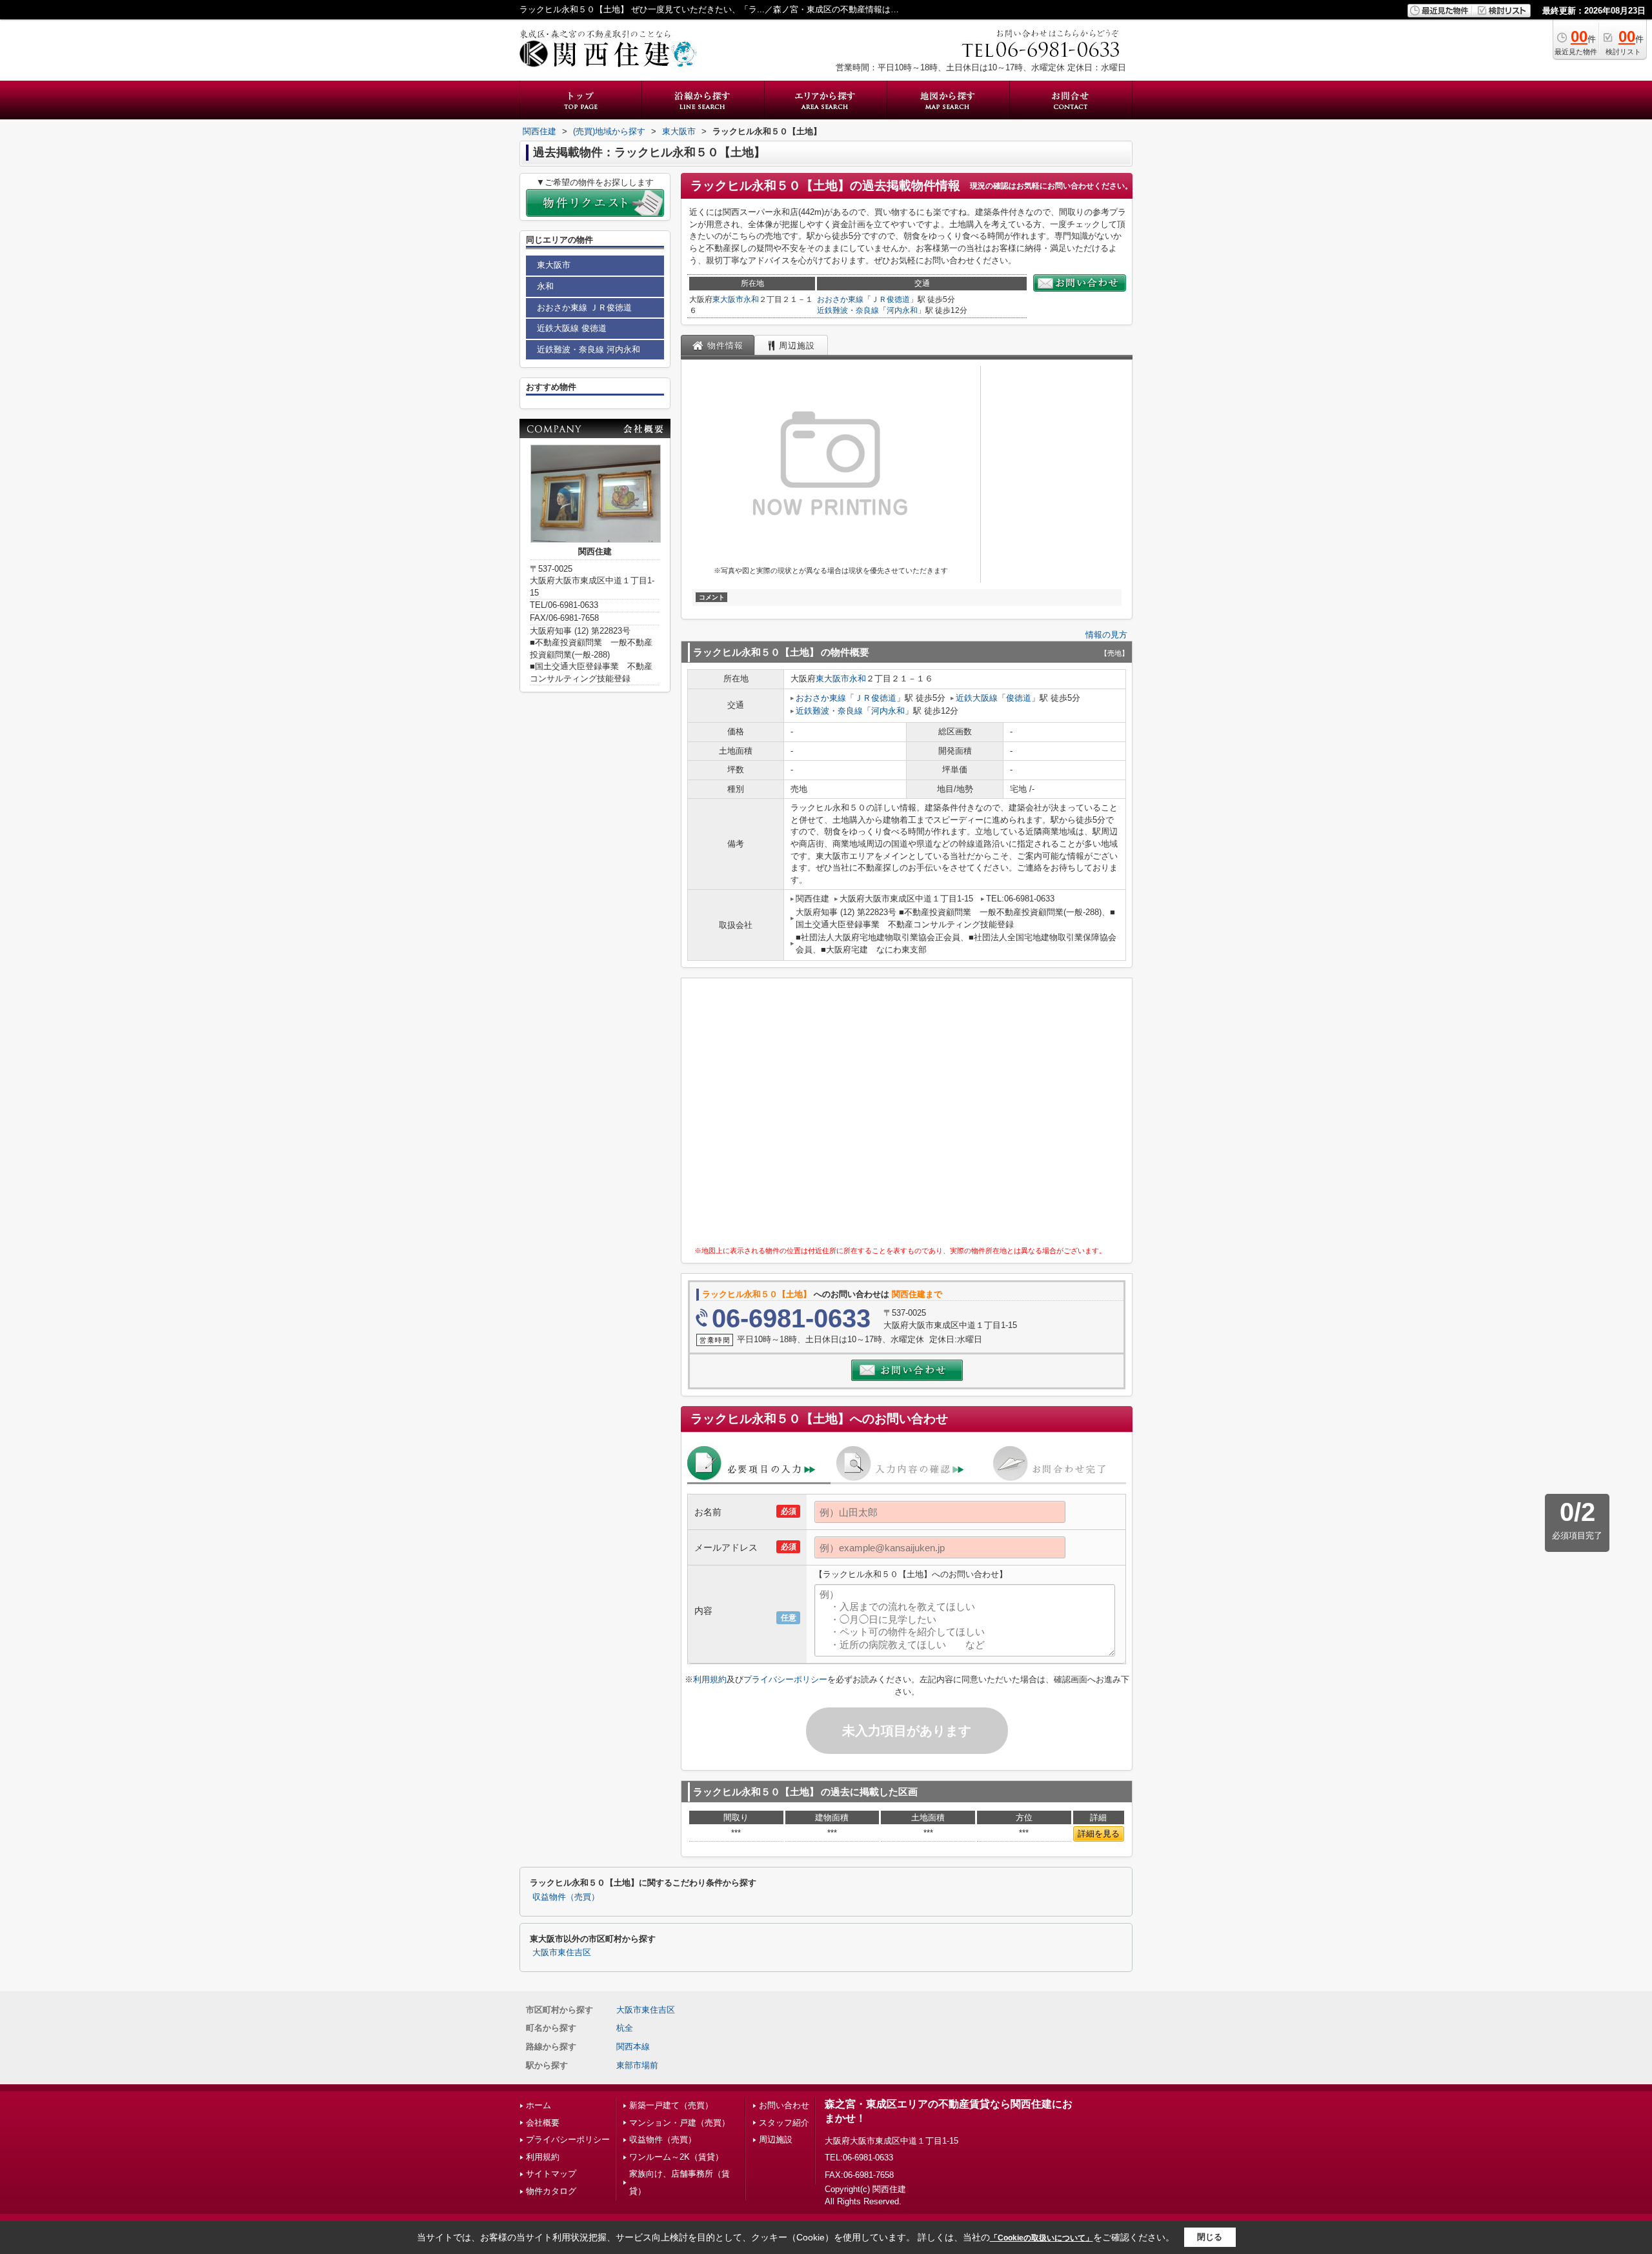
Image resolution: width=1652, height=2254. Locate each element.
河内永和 (902, 310)
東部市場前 (637, 2065)
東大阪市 (728, 299)
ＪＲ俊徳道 (891, 299)
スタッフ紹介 (784, 2123)
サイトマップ (551, 2174)
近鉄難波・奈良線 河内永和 (589, 349)
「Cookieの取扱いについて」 (1042, 2238)
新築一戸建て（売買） (671, 2105)
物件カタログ (551, 2191)
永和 (751, 299)
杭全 (625, 2028)
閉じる (1210, 2237)
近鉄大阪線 (977, 698)
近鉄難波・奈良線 (848, 310)
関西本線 (633, 2047)
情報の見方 (1106, 635)
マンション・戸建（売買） (680, 2123)
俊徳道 (1019, 698)
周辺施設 (776, 2139)
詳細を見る (1099, 1834)
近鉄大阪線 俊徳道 (572, 328)
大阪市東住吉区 (562, 1953)
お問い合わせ (784, 2105)
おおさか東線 (840, 299)
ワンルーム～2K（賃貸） (676, 2157)
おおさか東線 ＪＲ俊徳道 (584, 307)
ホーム (539, 2105)
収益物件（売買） (566, 1897)
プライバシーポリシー (785, 1679)
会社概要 (543, 2123)
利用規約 (710, 1679)
